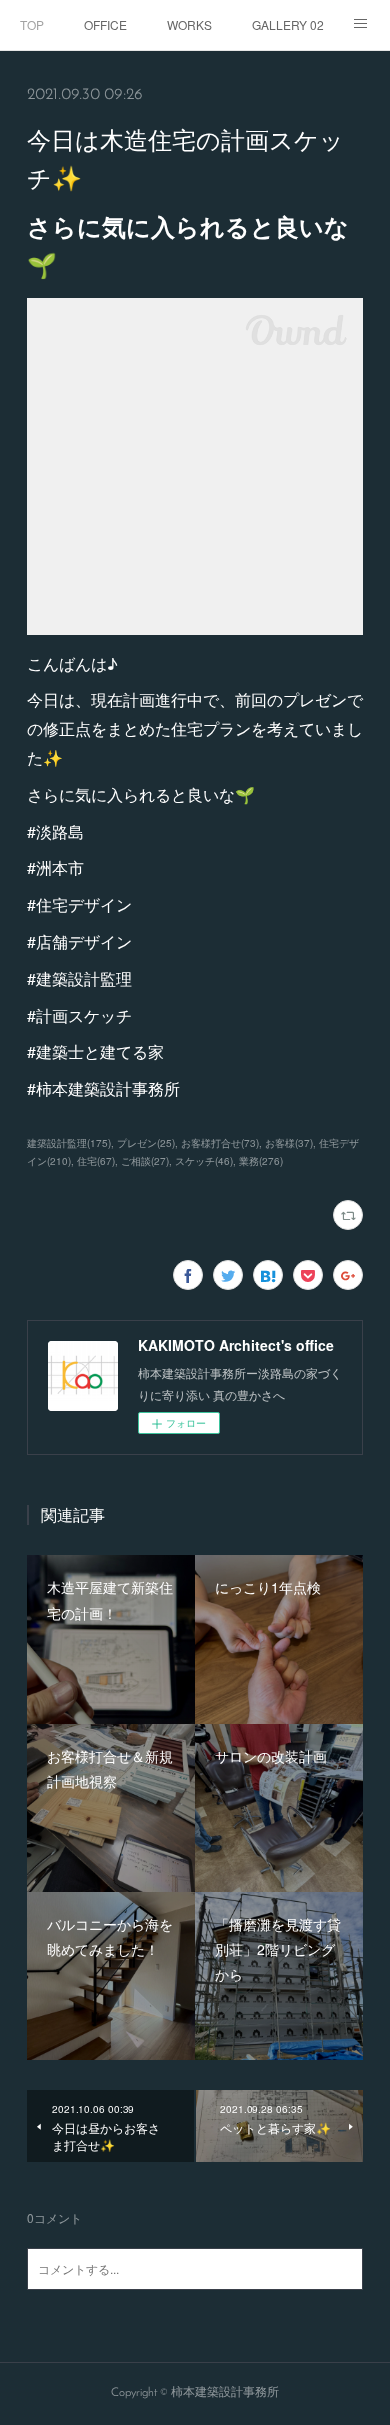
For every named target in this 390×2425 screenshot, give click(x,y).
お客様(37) (289, 1143)
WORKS (189, 24)
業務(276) (261, 1161)
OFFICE (105, 24)
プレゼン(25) (146, 1143)
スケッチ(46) (204, 1161)
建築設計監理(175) (69, 1143)
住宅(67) (96, 1161)
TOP (32, 24)
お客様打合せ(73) (220, 1143)
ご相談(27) (145, 1161)
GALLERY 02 (288, 24)
